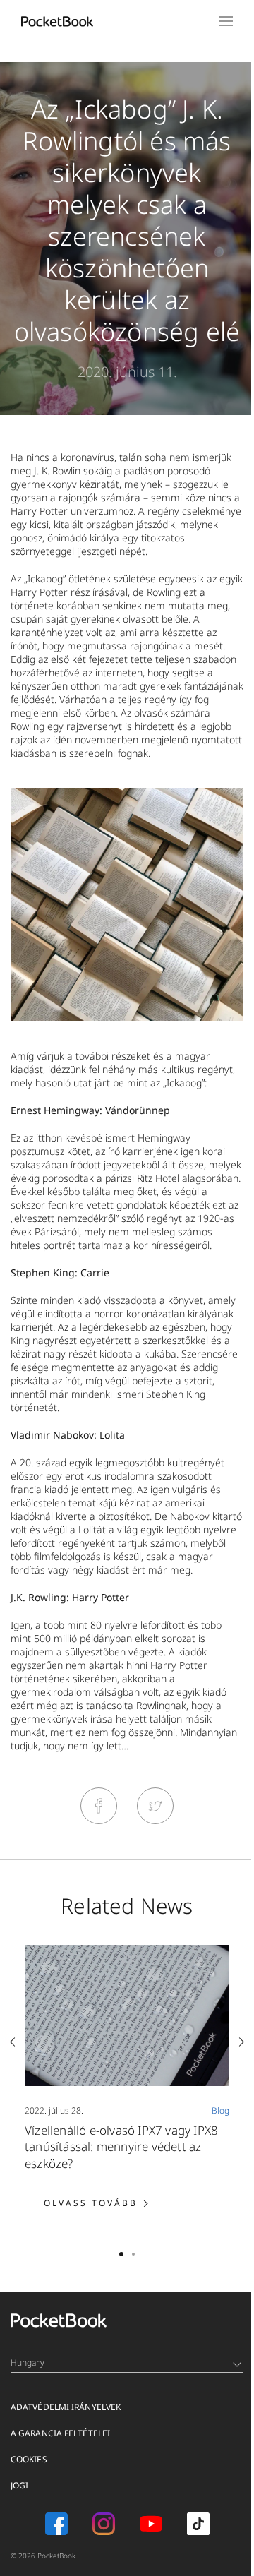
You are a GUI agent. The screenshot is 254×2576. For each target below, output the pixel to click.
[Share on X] (155, 1806)
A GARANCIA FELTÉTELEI (60, 2433)
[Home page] (57, 21)
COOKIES (29, 2459)
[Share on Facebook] (99, 1806)
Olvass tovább (105, 2203)
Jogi (19, 2485)
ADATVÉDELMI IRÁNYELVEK (66, 2407)
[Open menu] (226, 21)
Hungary (28, 2362)
